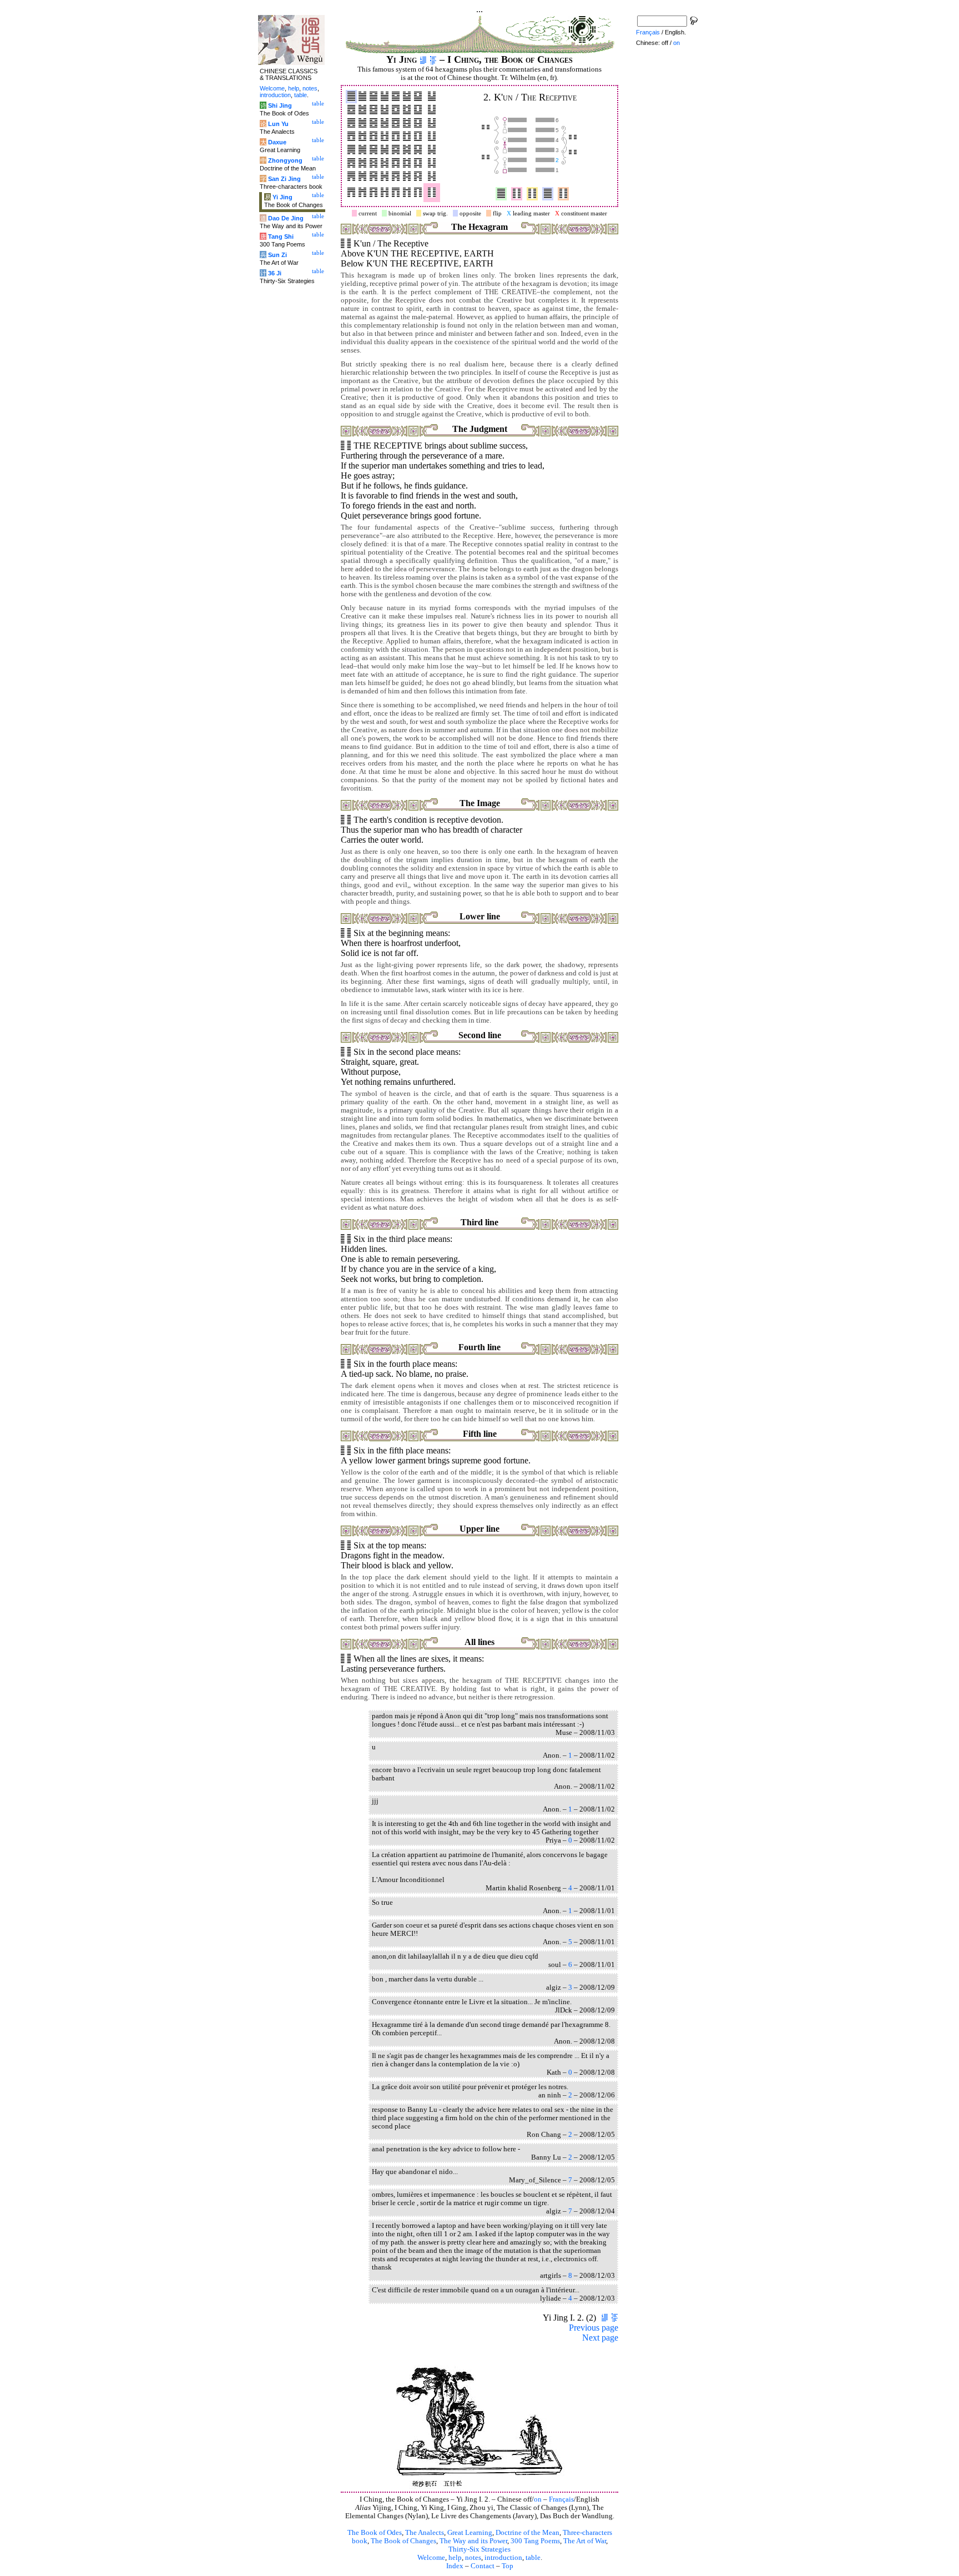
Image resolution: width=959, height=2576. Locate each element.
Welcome (431, 2558)
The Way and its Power (473, 2541)
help (455, 2558)
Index (455, 2566)
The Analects (425, 2533)
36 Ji (275, 273)
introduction (503, 2558)
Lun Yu (278, 124)
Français (561, 2499)
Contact (483, 2566)
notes (473, 2558)
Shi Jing (280, 105)
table (533, 2558)
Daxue (277, 142)
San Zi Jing (284, 179)
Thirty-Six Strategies (479, 2549)
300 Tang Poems (535, 2541)
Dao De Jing (286, 218)
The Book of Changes (403, 2541)
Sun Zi (277, 255)
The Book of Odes (375, 2533)
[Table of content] (433, 59)
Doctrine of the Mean (528, 2533)
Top (508, 2566)
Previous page (594, 2328)
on (538, 2499)
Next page (600, 2338)
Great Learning (470, 2533)
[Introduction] (423, 59)
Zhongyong (285, 160)
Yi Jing (282, 197)
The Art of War (585, 2541)
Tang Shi (281, 237)
